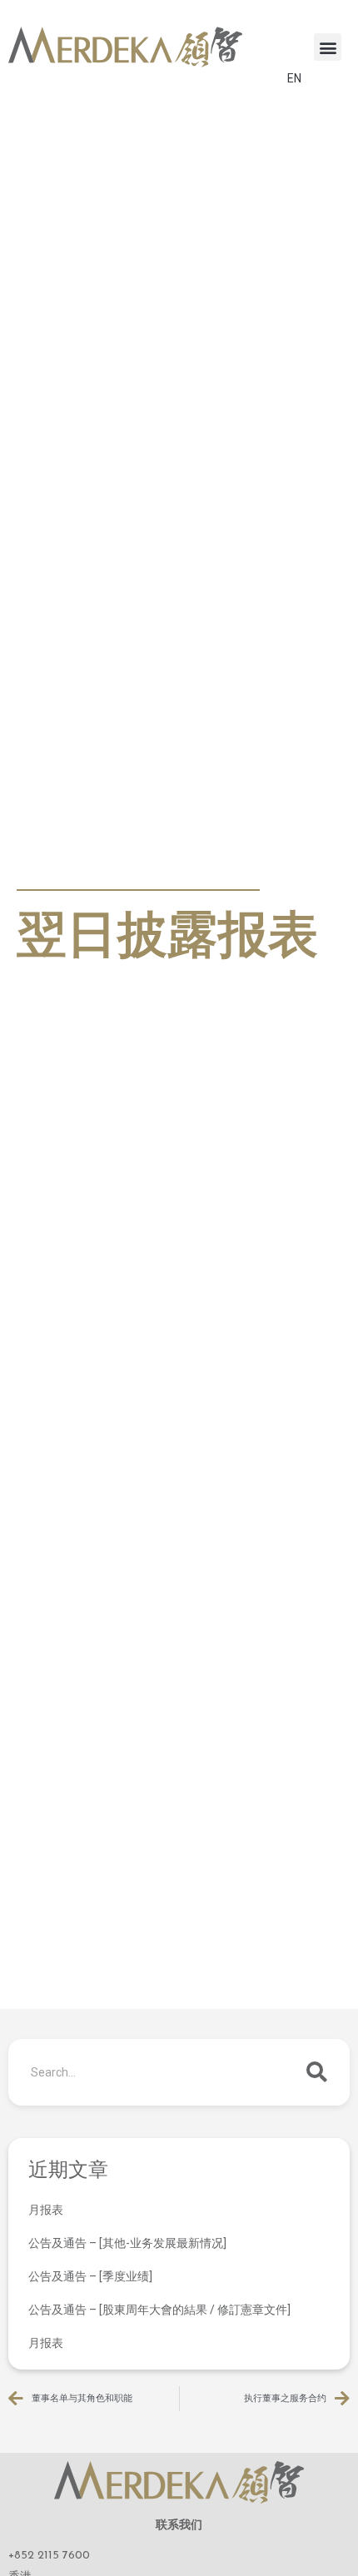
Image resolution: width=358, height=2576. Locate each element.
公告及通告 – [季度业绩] (90, 2276)
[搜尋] (316, 2072)
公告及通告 (54, 870)
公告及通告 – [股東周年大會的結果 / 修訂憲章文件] (159, 2310)
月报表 (46, 2210)
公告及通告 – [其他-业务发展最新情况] (127, 2243)
